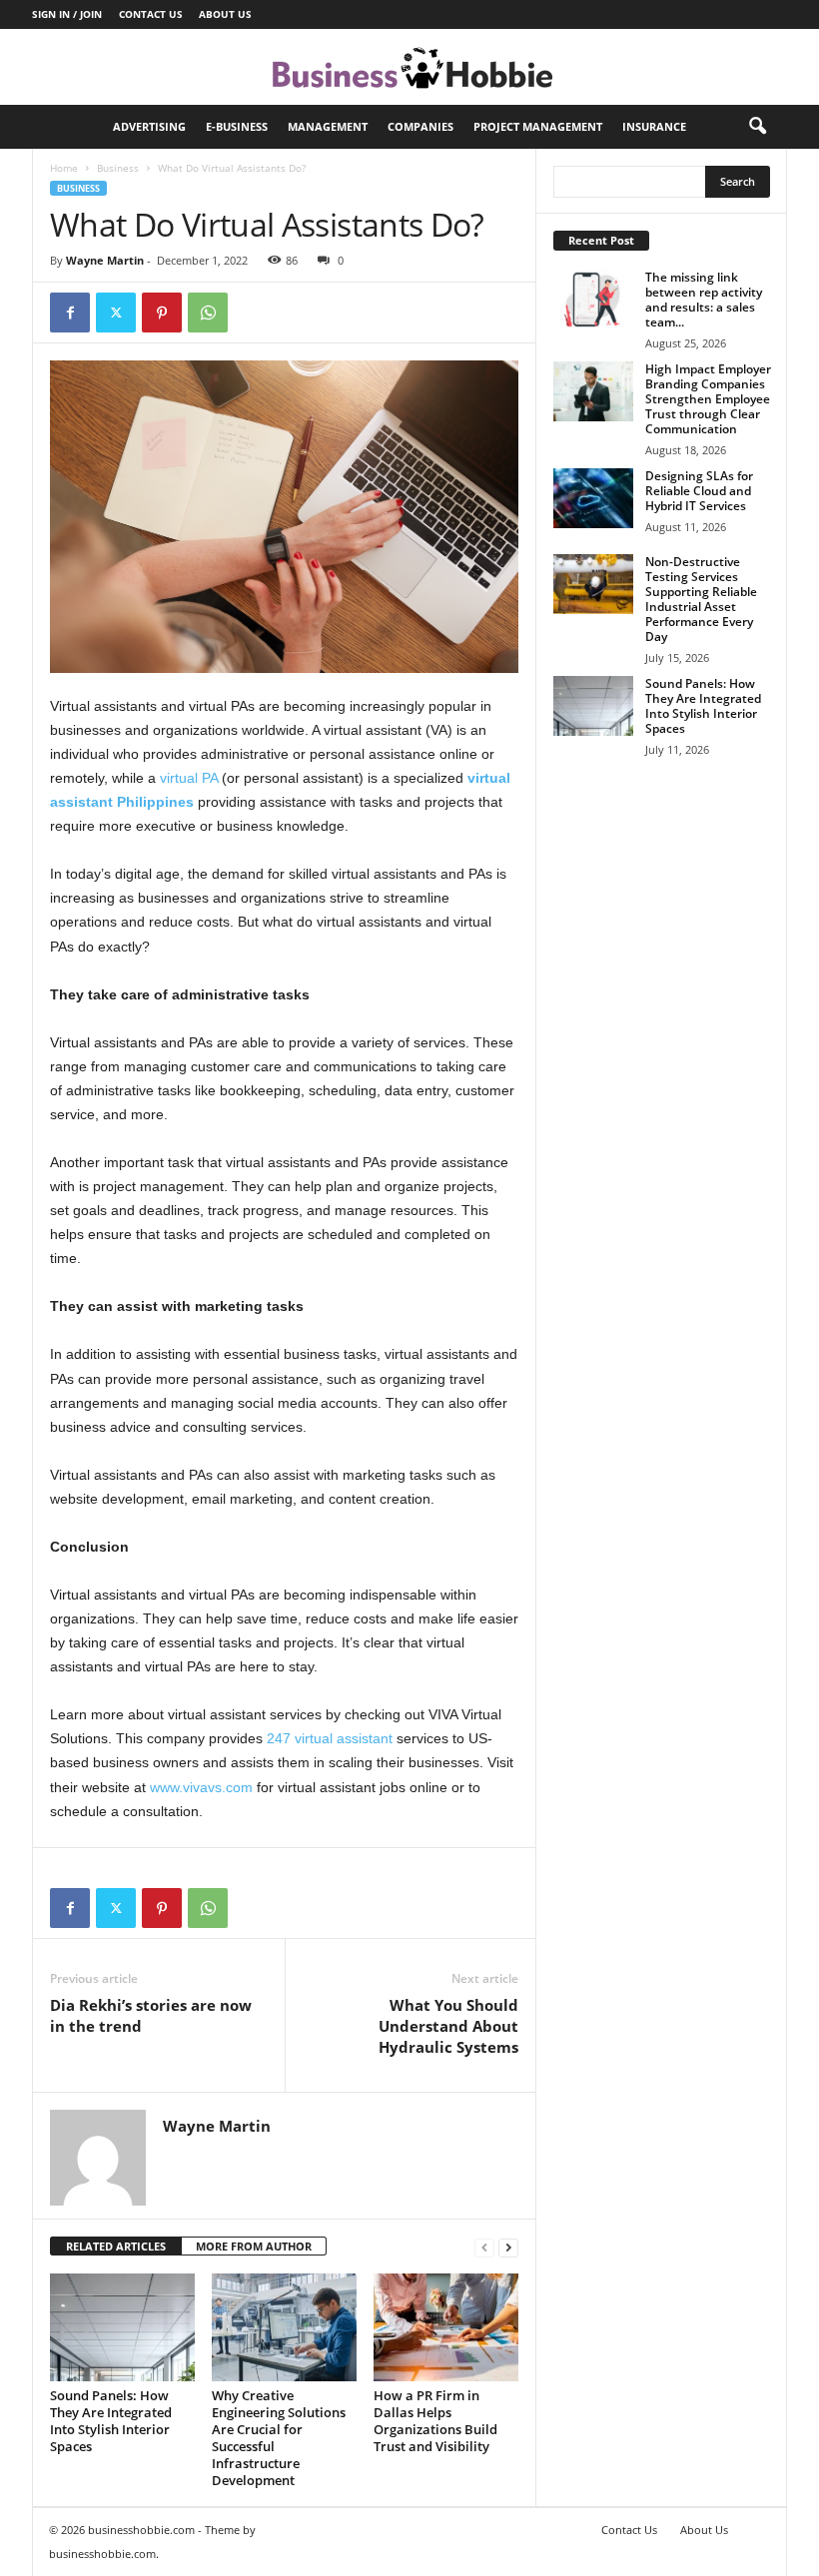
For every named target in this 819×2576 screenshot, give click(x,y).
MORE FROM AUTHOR (254, 2246)
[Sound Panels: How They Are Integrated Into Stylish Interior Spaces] (122, 2327)
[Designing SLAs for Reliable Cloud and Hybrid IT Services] (593, 498)
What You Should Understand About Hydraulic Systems (448, 2026)
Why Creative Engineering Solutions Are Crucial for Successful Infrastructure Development (279, 2438)
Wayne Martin (105, 260)
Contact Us (151, 14)
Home (64, 168)
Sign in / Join (67, 14)
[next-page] (508, 2247)
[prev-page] (484, 2247)
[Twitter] (116, 313)
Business (118, 168)
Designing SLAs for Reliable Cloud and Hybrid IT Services (699, 491)
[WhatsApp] (208, 313)
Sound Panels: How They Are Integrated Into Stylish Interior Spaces (111, 2421)
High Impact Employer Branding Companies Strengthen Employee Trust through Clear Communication (708, 399)
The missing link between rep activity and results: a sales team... (704, 300)
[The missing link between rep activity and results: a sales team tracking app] (593, 300)
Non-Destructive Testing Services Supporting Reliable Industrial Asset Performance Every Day (701, 599)
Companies (420, 126)
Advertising (149, 126)
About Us (225, 14)
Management (328, 126)
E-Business (237, 126)
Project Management (538, 126)
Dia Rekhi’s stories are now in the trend (151, 2015)
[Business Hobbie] (409, 67)
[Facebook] (70, 313)
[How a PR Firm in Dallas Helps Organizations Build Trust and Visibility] (446, 2327)
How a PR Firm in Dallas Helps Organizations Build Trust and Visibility (435, 2421)
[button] (757, 127)
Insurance (654, 126)
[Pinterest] (162, 313)
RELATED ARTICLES (116, 2246)
